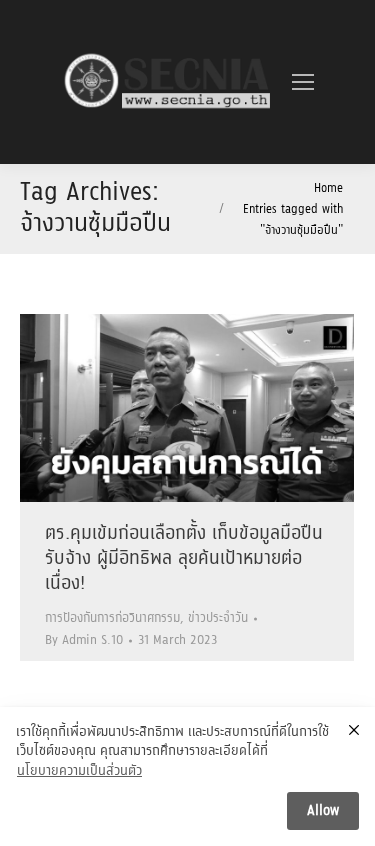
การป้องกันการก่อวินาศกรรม (112, 618)
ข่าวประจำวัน (218, 618)
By (84, 640)
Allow (323, 811)
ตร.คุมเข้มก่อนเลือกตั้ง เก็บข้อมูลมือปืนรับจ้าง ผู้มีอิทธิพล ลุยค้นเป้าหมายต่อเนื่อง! (184, 559)
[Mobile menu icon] (303, 82)
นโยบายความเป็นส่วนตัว (79, 772)
